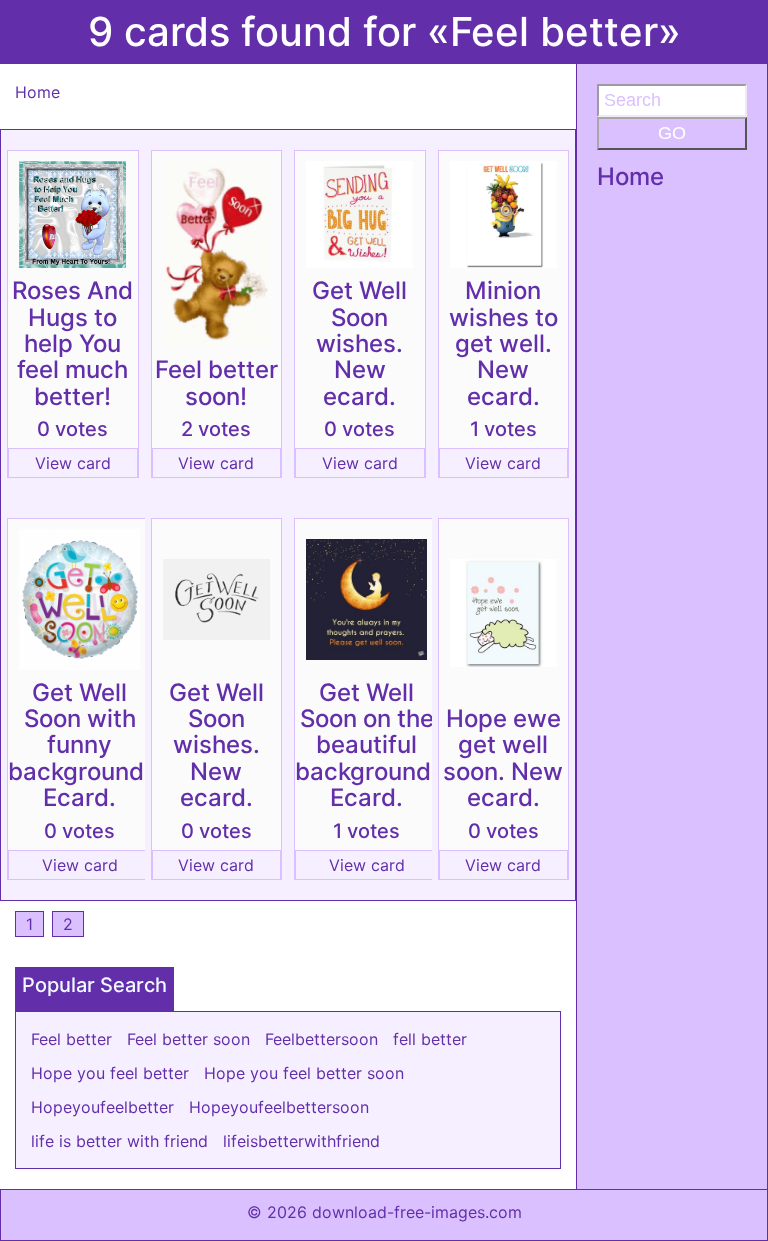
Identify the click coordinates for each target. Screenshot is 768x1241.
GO (672, 133)
